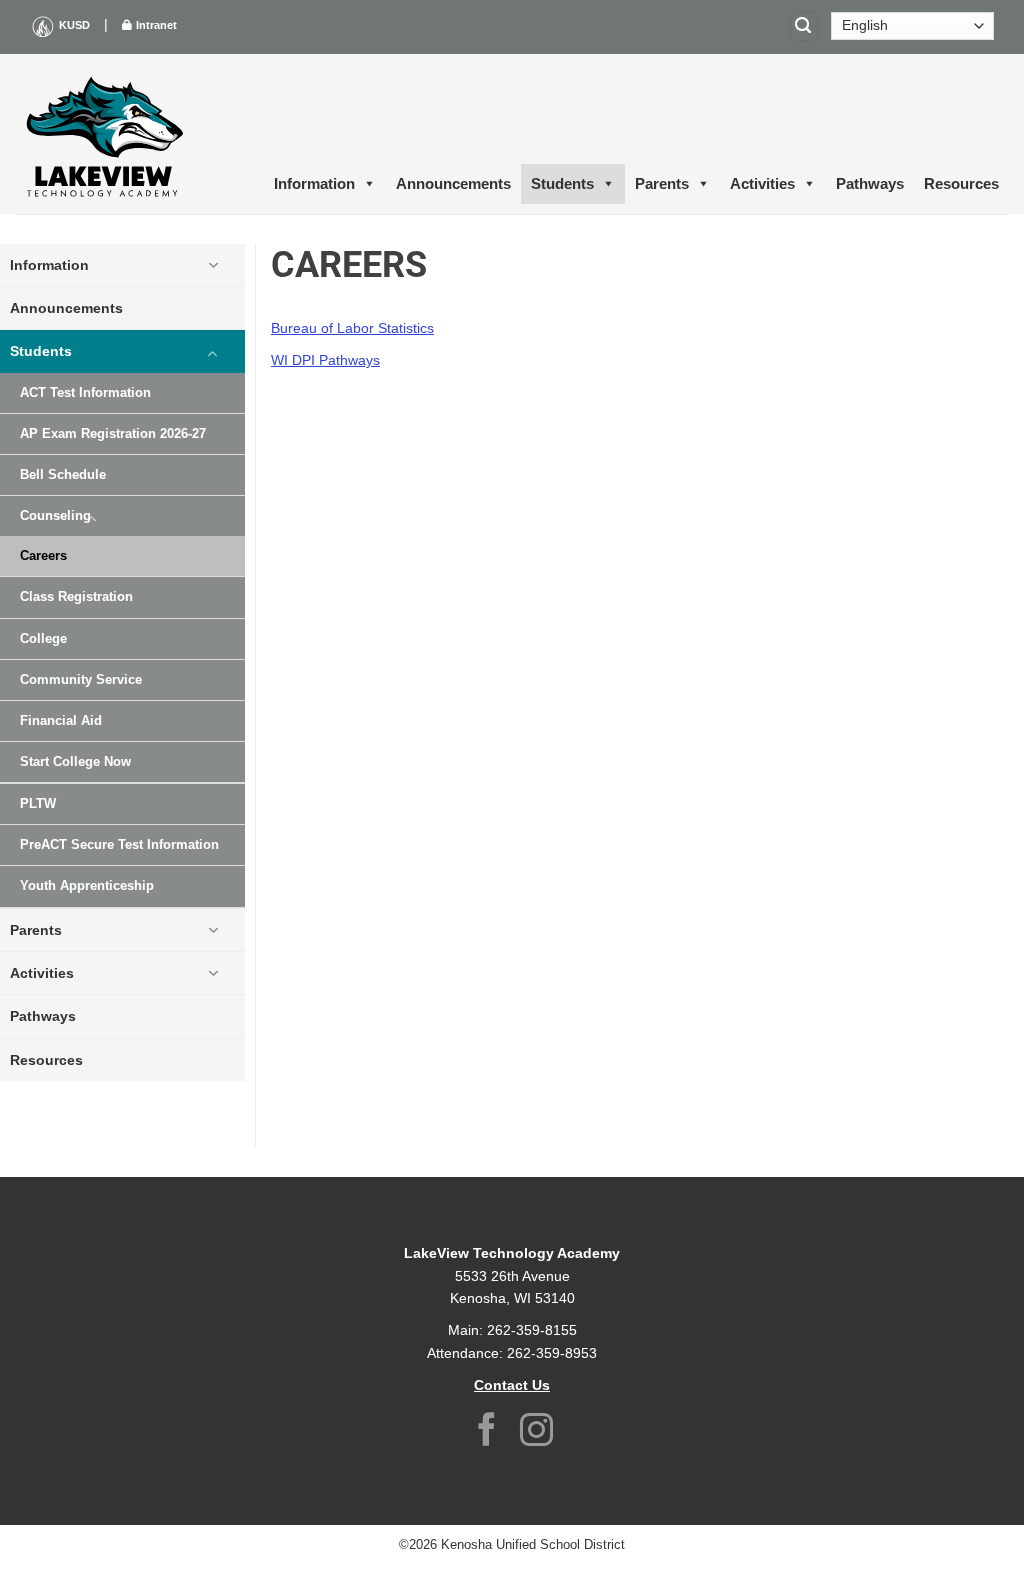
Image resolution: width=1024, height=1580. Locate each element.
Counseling (55, 516)
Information (314, 183)
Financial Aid (61, 721)
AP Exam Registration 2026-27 (113, 434)
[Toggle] (213, 265)
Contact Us (512, 1385)
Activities (762, 183)
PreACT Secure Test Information (119, 845)
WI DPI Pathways (325, 360)
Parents (662, 183)
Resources (961, 183)
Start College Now (75, 762)
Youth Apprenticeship (87, 886)
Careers (43, 556)
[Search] (804, 26)
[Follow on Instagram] (537, 1432)
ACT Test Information (85, 393)
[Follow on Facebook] (487, 1432)
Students (562, 183)
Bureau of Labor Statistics (352, 328)
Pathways (870, 183)
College (43, 639)
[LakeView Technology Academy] (105, 134)
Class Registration (76, 597)
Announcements (453, 183)
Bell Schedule (63, 475)
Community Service (81, 680)
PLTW (38, 804)
